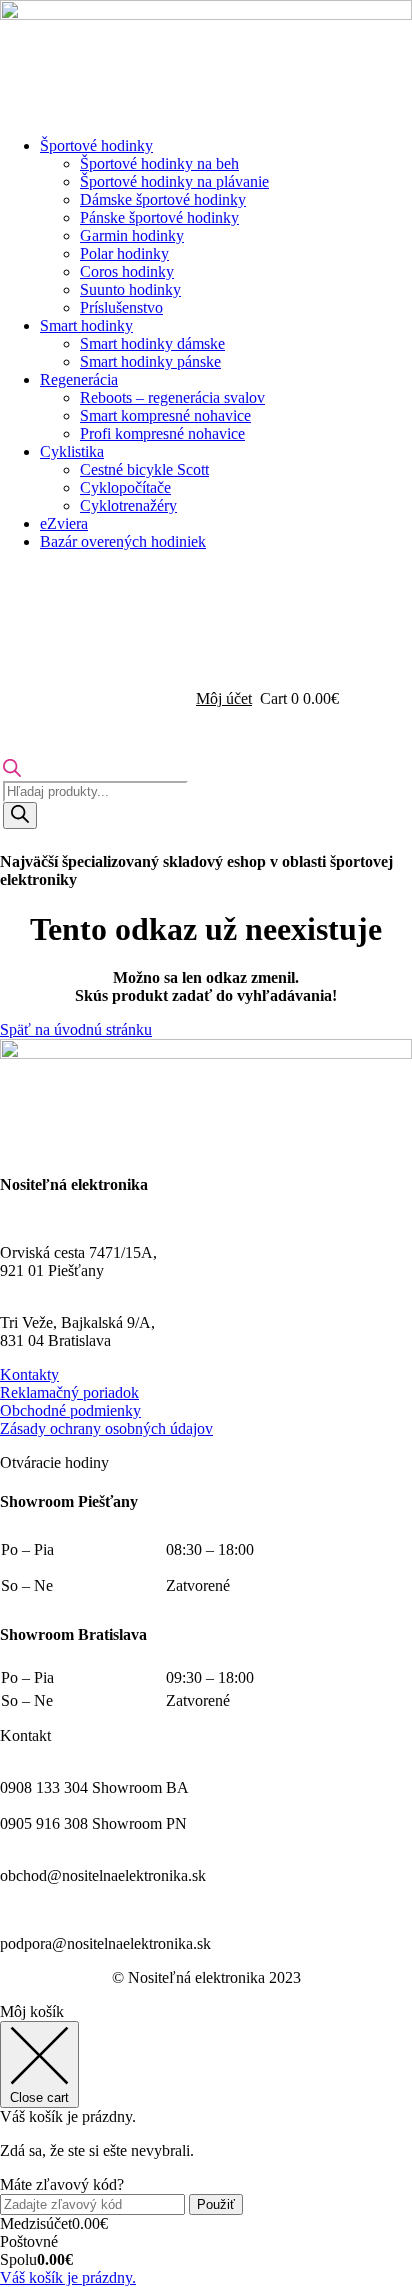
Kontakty (29, 1374)
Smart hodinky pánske (150, 361)
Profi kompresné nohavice (162, 433)
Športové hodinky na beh (159, 163)
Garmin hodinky (132, 235)
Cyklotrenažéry (128, 505)
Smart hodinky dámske (152, 343)
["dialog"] (206, 2145)
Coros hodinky (127, 271)
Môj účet (224, 698)
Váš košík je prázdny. (68, 2277)
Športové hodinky (96, 145)
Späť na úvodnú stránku (76, 1029)
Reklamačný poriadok (69, 1392)
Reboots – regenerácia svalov (172, 397)
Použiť (216, 2204)
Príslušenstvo (121, 307)
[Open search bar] (12, 771)
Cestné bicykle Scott (144, 469)
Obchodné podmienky (70, 1410)
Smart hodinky (86, 325)
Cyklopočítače (125, 487)
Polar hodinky (124, 253)
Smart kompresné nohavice (165, 415)
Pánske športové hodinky (159, 217)
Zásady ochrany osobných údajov (106, 1428)
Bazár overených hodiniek (123, 541)
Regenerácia (79, 379)
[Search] (20, 815)
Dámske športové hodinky (163, 199)
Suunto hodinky (130, 289)
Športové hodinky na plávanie (174, 181)
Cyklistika (72, 451)
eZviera (64, 523)
